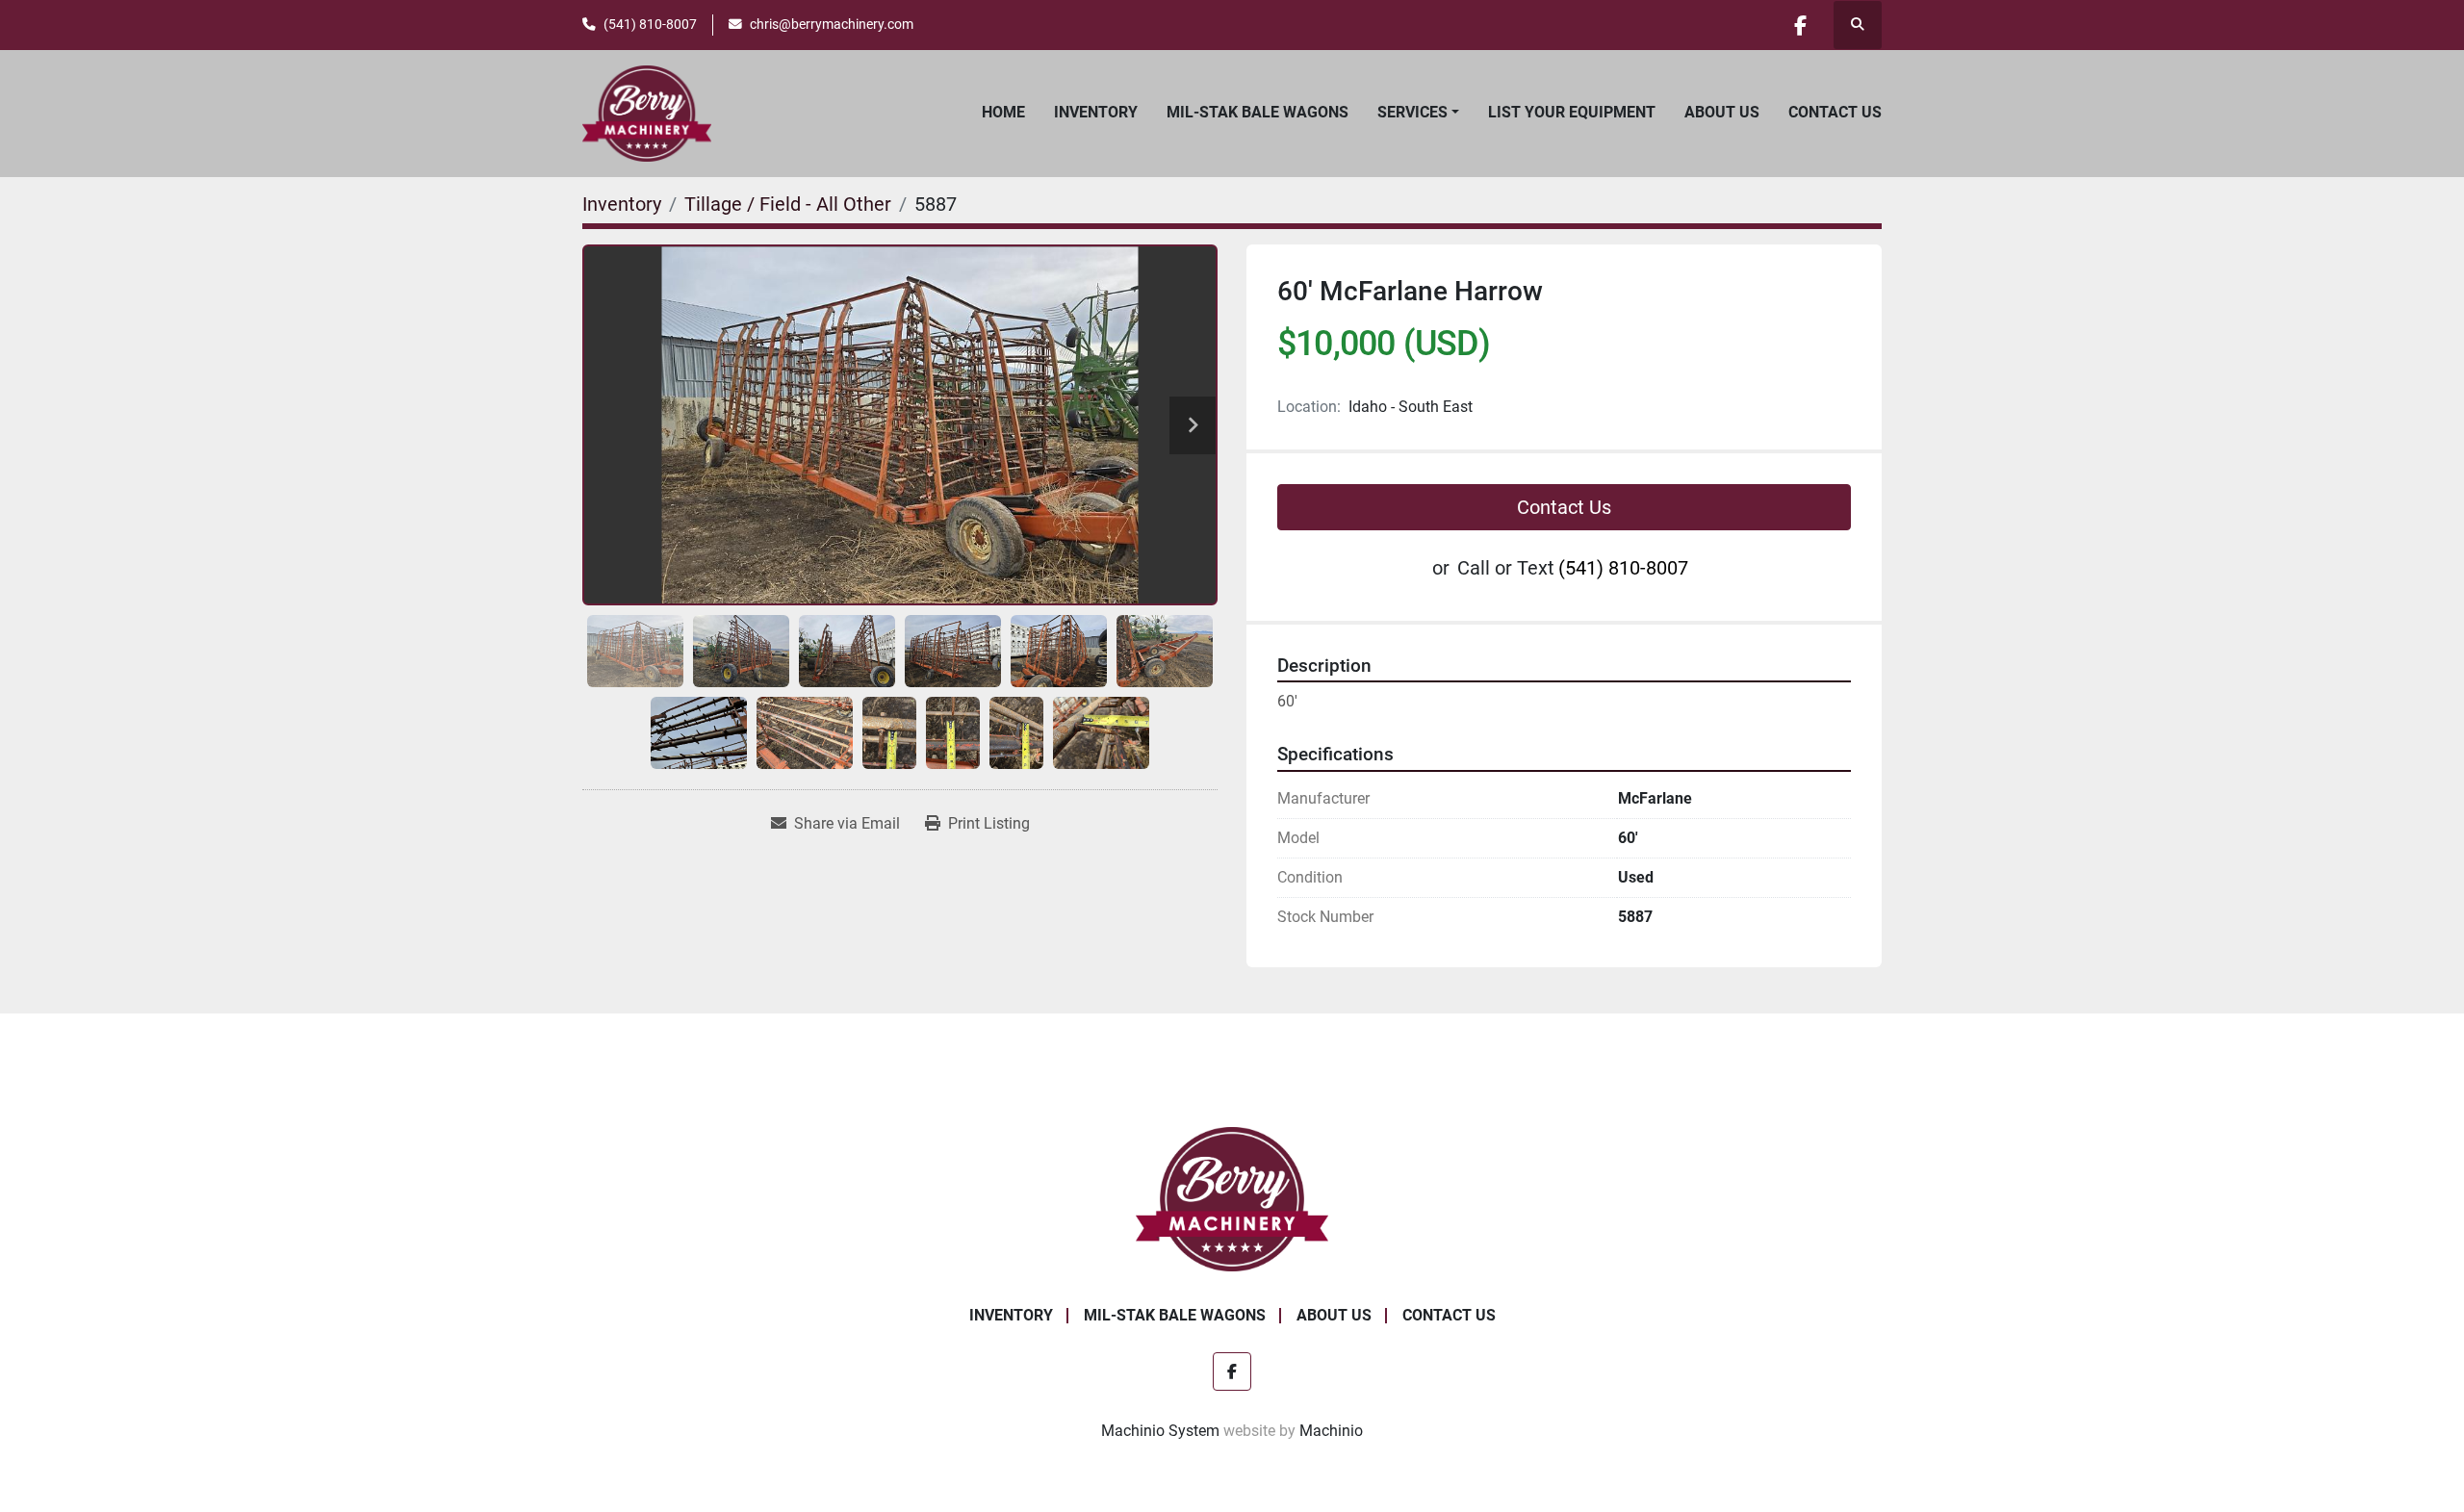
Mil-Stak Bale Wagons (1258, 112)
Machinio (1331, 1431)
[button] (1418, 113)
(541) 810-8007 (650, 24)
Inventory (1096, 112)
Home (1003, 112)
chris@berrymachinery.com (832, 24)
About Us (1722, 112)
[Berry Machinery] (1232, 1198)
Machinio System (1160, 1431)
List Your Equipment (1572, 112)
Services (1412, 112)
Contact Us (1835, 112)
